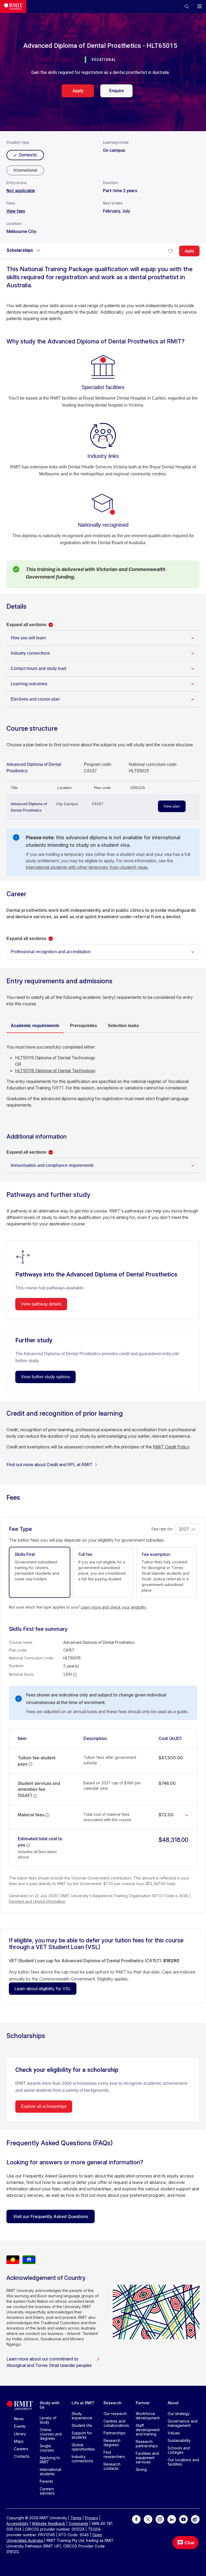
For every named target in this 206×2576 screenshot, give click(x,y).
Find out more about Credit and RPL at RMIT (49, 1465)
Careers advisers (47, 2491)
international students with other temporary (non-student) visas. (87, 867)
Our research (115, 2414)
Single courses (47, 2448)
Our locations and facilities (183, 2462)
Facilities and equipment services (147, 2458)
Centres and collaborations (116, 2423)
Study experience (82, 2416)
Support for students (82, 2435)
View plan (172, 806)
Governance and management (183, 2423)
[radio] (25, 170)
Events (20, 2426)
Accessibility (17, 2523)
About (173, 2403)
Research (113, 2403)
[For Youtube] (183, 2519)
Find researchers (114, 2454)
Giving (141, 2469)
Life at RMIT (83, 2403)
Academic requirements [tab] (35, 1026)
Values (174, 2433)
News (19, 2419)
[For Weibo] (195, 2519)
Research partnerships (147, 2444)
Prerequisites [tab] (84, 1026)
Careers (21, 2449)
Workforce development (148, 2416)
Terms (76, 2518)
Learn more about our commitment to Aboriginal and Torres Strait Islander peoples (49, 2362)
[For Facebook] (136, 2519)
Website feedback (49, 2523)
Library (20, 2434)
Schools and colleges (179, 2450)
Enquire (116, 91)
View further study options (45, 1377)
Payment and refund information (37, 1901)
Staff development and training (148, 2430)
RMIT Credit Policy (171, 1447)
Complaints (78, 2523)
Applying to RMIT (50, 2460)
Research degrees (112, 2443)
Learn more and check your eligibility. (114, 1607)
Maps (19, 2441)
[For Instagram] (160, 2519)
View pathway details (41, 1304)
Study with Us (50, 2405)
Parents (46, 2481)
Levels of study (48, 2420)
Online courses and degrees (51, 2434)
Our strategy (179, 2414)
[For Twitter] (148, 2519)
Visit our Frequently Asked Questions (51, 2216)
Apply (78, 91)
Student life (82, 2425)
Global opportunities (83, 2447)
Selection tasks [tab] (123, 1026)
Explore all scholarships (44, 2106)
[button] (187, 6)
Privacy (92, 2518)
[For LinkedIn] (172, 2519)
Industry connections (82, 2459)
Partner (143, 2403)
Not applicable (21, 191)
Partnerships (115, 2433)
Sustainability (179, 2440)
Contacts (22, 2456)
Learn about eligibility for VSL (43, 1989)
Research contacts (112, 2466)
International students (51, 2472)
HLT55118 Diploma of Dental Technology (55, 1071)
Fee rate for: (162, 1529)
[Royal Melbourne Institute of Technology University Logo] (13, 6)
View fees (16, 211)
